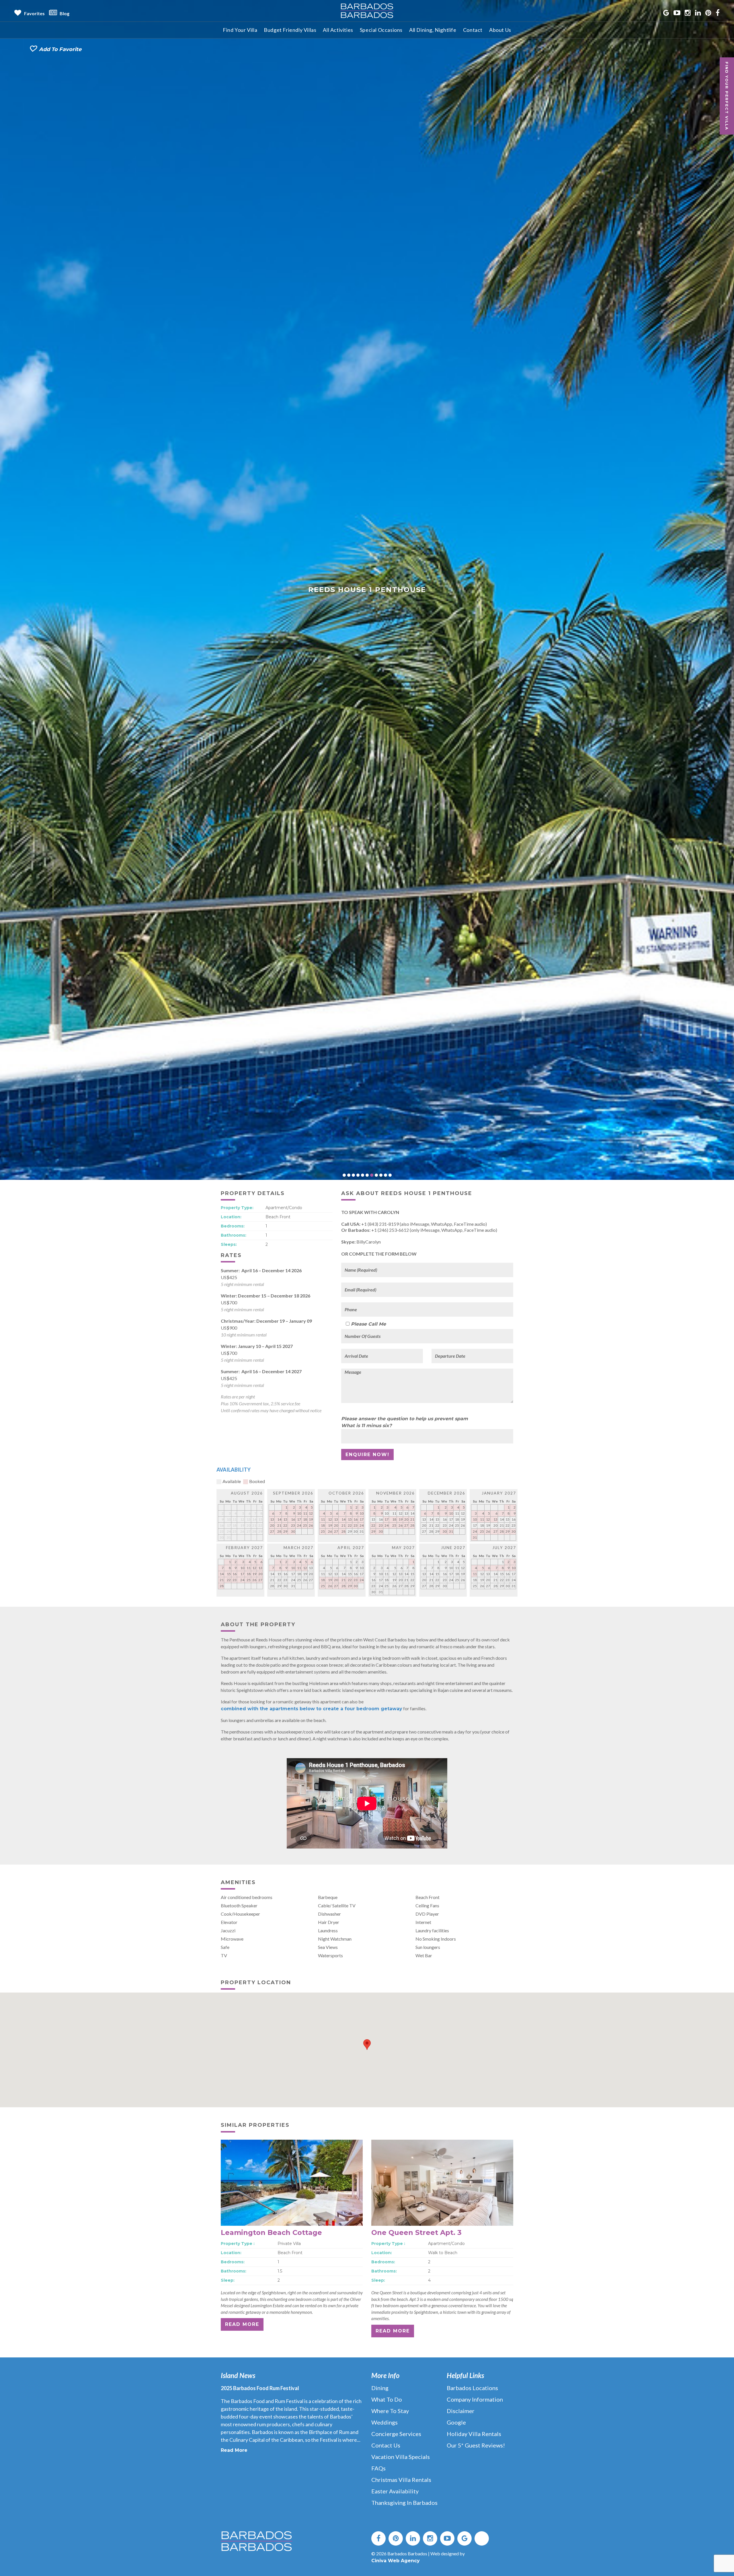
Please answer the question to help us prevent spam (405, 2042)
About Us (500, 30)
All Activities (338, 30)
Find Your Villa (240, 30)
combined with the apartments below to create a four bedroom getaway (312, 2332)
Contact (473, 30)
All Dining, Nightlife (433, 30)
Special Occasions (381, 30)
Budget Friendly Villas (290, 30)
